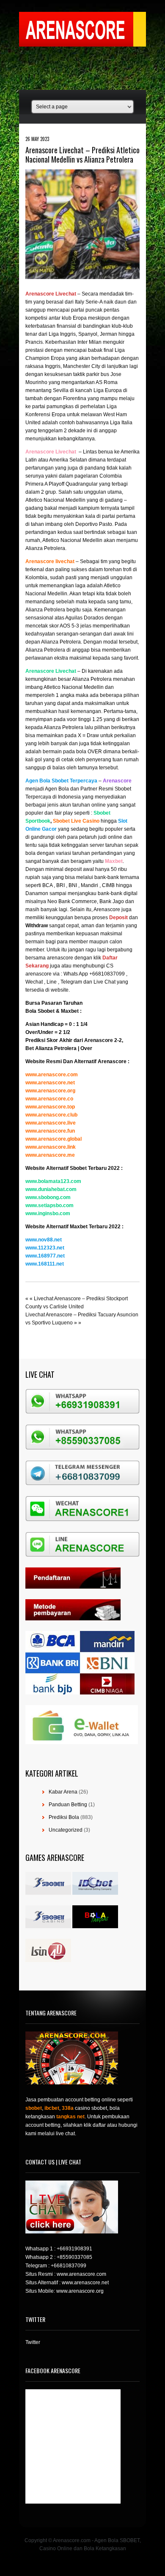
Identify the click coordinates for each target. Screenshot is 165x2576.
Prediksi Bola (64, 1817)
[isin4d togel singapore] (48, 1960)
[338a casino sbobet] (48, 1926)
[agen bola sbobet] (48, 1893)
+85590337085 (74, 2257)
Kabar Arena (63, 1792)
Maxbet (70, 1011)
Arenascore (99, 1040)
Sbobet (46, 1011)
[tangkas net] (95, 1926)
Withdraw (37, 926)
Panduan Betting (68, 1805)
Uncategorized (66, 1830)
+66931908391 (74, 2249)
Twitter (33, 2342)
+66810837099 (69, 2266)
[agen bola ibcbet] (95, 1893)
